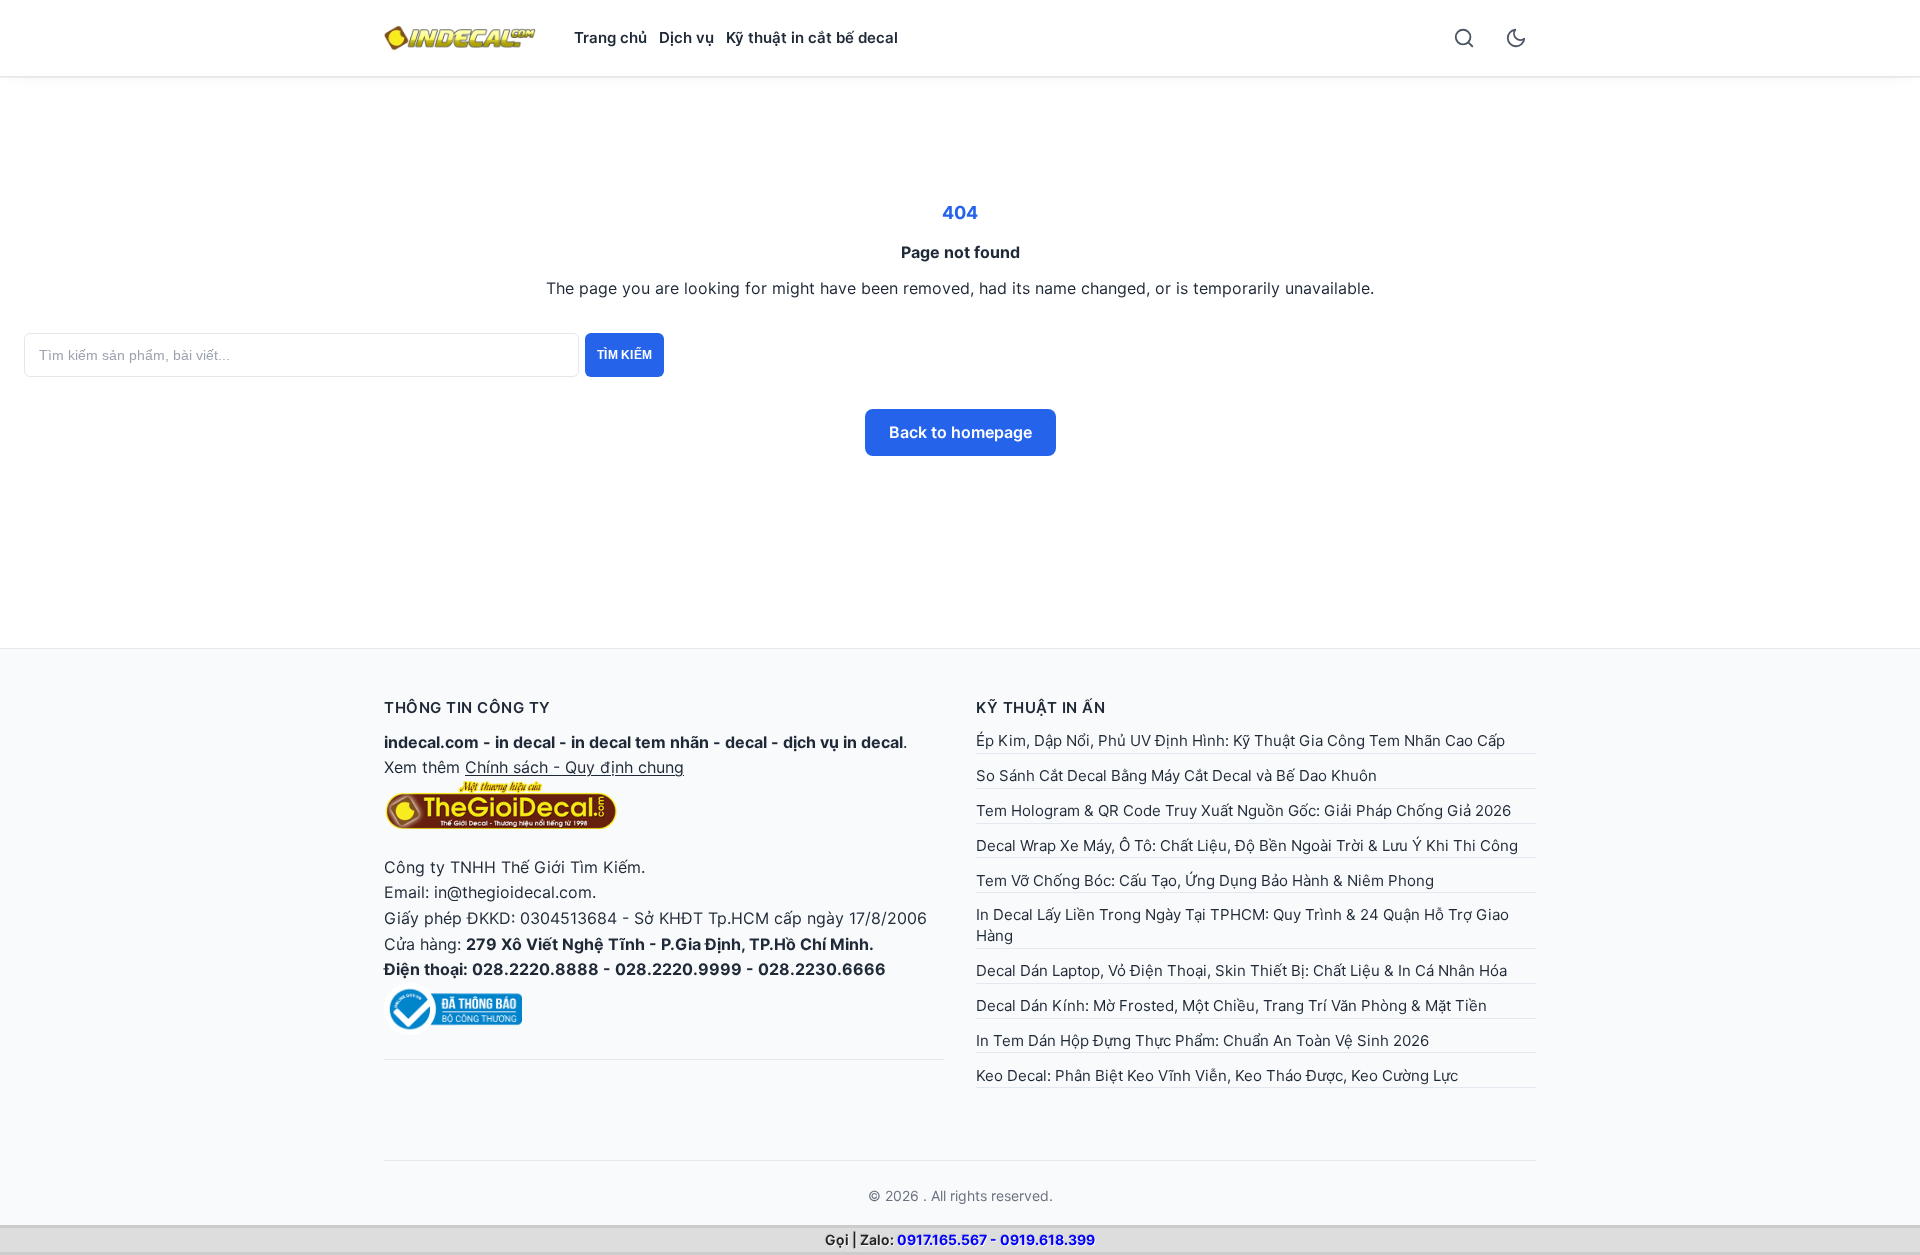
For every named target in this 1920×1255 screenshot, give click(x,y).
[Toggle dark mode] (1516, 38)
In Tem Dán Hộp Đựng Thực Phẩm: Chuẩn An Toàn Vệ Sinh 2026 (1202, 1040)
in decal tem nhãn (640, 742)
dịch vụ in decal (843, 742)
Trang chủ (610, 37)
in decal (525, 742)
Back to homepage (960, 432)
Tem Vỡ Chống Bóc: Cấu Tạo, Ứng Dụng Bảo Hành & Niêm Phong (1205, 880)
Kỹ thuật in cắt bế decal (812, 37)
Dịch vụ (686, 37)
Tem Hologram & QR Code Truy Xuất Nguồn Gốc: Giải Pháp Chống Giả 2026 (1243, 810)
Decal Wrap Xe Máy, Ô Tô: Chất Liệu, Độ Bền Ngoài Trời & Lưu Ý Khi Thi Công (1247, 845)
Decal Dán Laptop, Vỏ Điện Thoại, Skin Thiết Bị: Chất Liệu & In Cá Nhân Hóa (1241, 970)
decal (746, 742)
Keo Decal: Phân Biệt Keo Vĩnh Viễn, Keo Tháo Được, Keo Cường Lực (1217, 1075)
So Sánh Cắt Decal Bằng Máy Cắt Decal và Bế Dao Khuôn (1176, 775)
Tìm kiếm (624, 355)
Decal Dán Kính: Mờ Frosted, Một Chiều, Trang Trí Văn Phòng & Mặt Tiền (1231, 1005)
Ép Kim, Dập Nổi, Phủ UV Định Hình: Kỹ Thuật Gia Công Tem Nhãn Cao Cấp (1240, 740)
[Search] (1464, 38)
